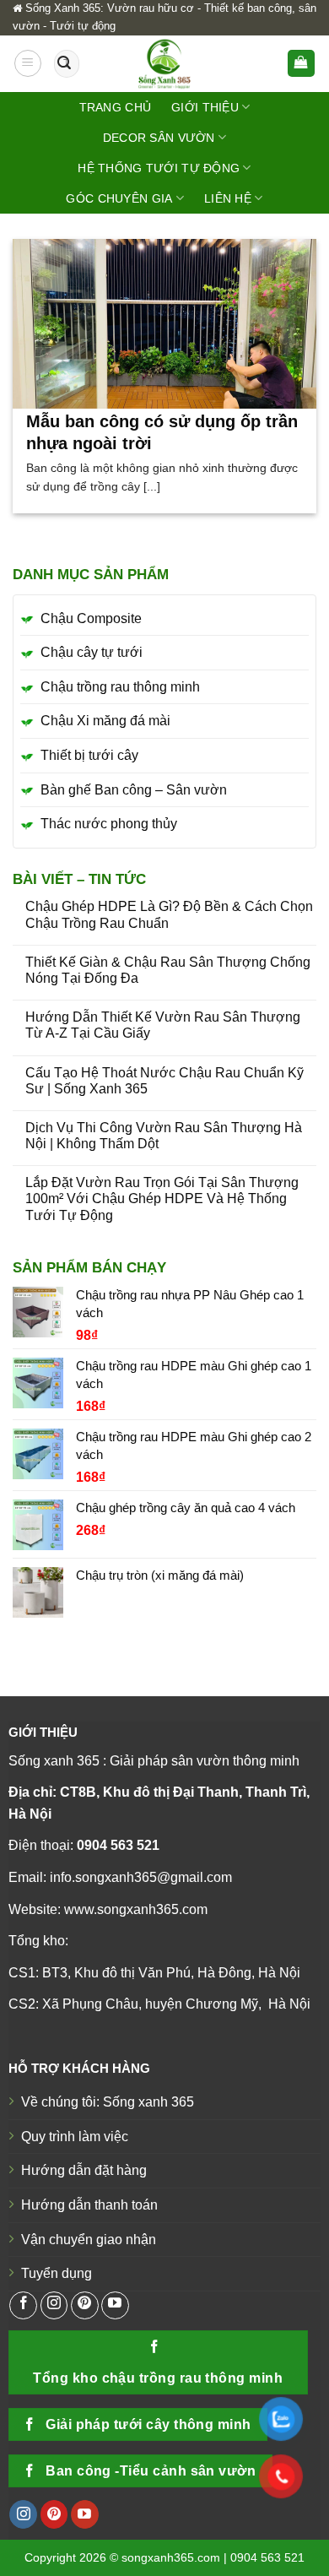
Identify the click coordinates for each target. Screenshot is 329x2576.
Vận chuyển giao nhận (89, 2240)
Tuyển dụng (57, 2273)
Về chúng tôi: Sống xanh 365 (108, 2102)
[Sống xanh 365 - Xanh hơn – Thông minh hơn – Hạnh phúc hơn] (164, 64)
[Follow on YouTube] (115, 2305)
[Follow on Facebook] (23, 2305)
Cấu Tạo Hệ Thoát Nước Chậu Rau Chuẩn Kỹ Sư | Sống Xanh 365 (164, 1081)
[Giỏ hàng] (302, 64)
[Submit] (64, 63)
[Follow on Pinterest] (85, 2305)
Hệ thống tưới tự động (159, 168)
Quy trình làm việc (75, 2137)
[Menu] (28, 63)
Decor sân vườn (159, 138)
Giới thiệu (205, 107)
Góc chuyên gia (119, 198)
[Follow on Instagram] (54, 2305)
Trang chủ (116, 107)
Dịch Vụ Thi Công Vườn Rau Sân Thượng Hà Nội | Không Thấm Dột (164, 1136)
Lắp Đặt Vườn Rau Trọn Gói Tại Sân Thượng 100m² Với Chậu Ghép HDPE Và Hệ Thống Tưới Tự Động (162, 1199)
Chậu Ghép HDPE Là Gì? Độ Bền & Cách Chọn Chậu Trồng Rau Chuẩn (169, 914)
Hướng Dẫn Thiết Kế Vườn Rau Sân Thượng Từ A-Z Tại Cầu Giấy (163, 1025)
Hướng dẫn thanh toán (89, 2205)
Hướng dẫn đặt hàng (84, 2170)
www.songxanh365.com (136, 1909)
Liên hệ (228, 198)
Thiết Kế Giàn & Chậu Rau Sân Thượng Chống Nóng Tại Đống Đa (168, 970)
